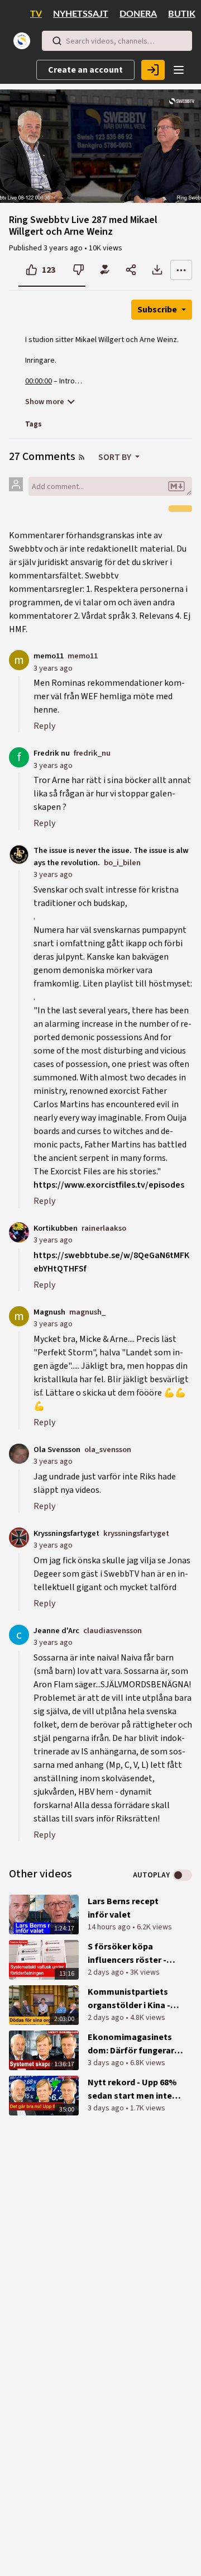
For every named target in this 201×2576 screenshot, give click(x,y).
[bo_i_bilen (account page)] (19, 854)
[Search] (57, 41)
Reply (44, 726)
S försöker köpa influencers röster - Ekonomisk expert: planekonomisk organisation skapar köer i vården (129, 1954)
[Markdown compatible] (176, 486)
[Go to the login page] (153, 70)
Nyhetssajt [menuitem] (81, 14)
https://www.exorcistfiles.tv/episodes (109, 1185)
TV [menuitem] (36, 14)
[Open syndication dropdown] (82, 457)
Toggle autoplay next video (182, 1875)
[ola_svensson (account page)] (19, 1453)
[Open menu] (179, 70)
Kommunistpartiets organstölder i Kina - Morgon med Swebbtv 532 (131, 1999)
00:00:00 (39, 381)
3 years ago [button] (64, 248)
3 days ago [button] (107, 2063)
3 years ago (53, 668)
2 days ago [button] (107, 1972)
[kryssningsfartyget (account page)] (19, 1537)
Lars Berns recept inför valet (123, 1908)
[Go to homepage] (24, 41)
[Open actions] (181, 270)
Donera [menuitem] (138, 14)
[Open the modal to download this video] (157, 270)
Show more (45, 402)
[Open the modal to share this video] (131, 270)
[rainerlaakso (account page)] (19, 1232)
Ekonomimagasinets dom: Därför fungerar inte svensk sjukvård (131, 2044)
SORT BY (116, 457)
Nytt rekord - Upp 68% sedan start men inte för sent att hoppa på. (132, 2089)
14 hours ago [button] (110, 1927)
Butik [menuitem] (182, 14)
